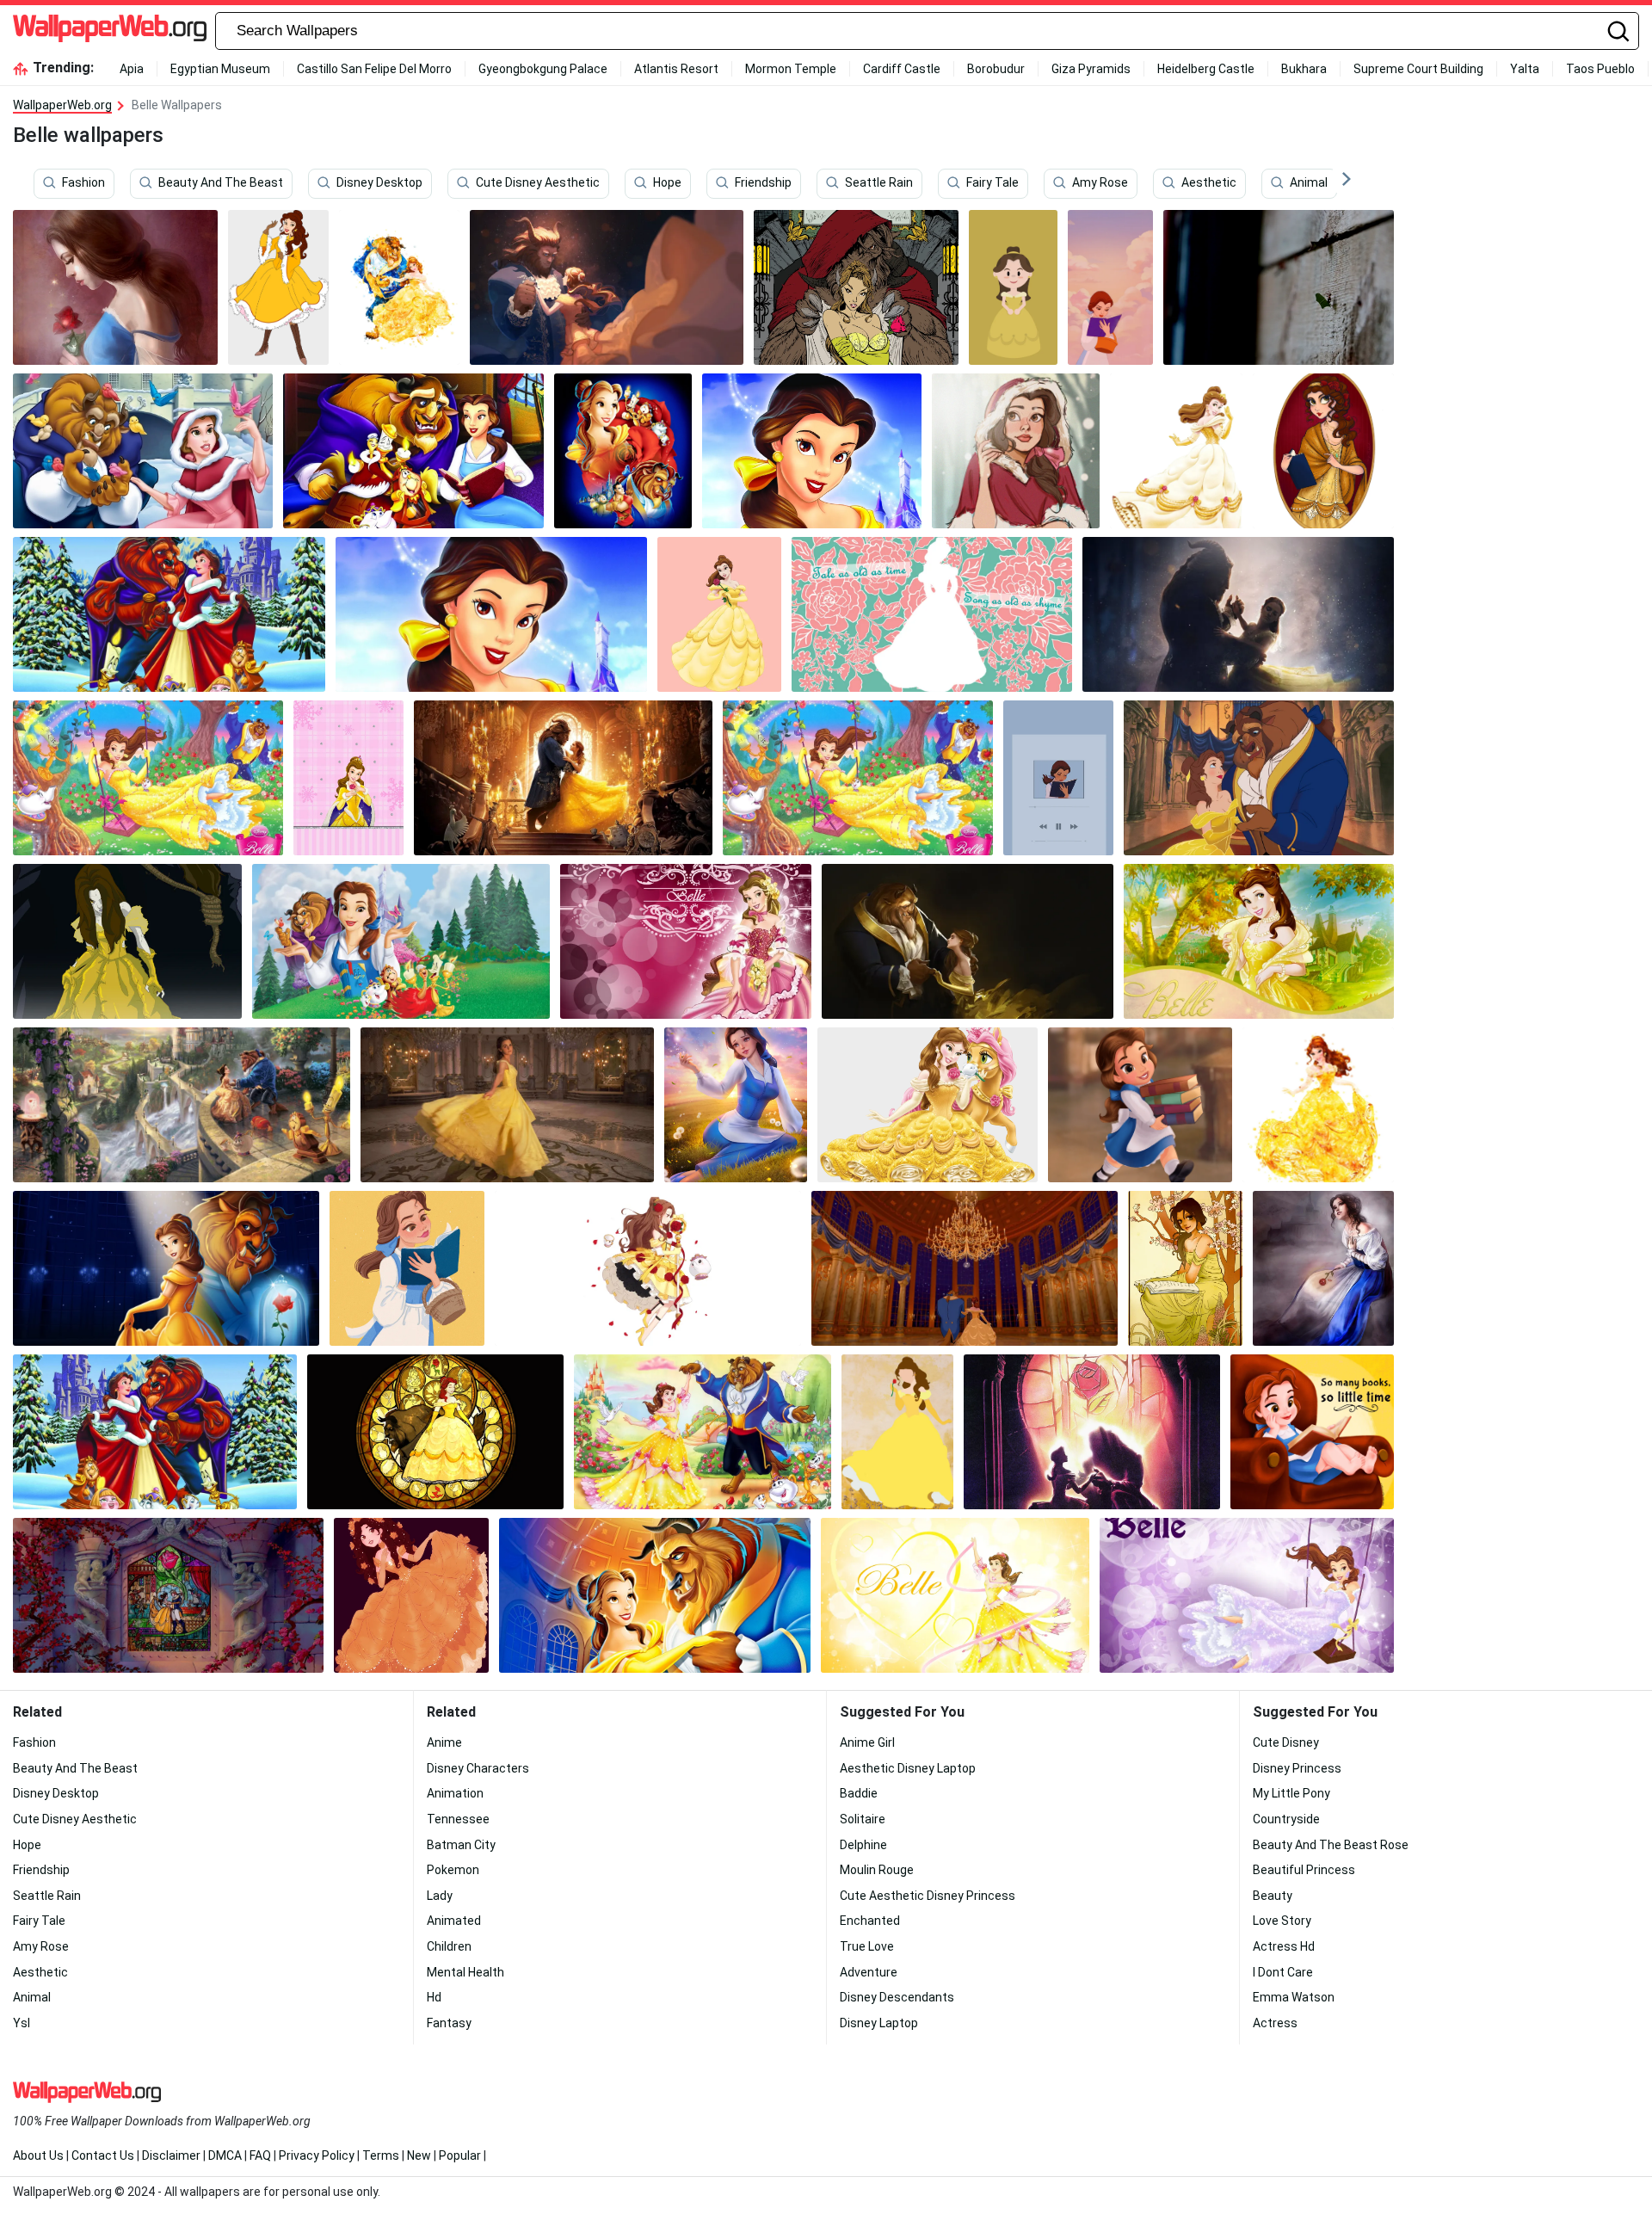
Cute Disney (1286, 1742)
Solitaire (863, 1819)
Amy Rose (1100, 183)
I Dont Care (1283, 1972)
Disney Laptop (879, 2023)
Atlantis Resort (676, 69)
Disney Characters (478, 1768)
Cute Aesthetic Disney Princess (928, 1896)
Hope (667, 183)
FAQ (260, 2155)
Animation (455, 1793)
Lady (440, 1896)
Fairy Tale (992, 183)
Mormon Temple (791, 69)
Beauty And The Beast (221, 183)
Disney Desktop (379, 183)
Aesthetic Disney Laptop (908, 1768)
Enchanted (870, 1921)
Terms (381, 2155)
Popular (460, 2155)
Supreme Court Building (1418, 69)
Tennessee (458, 1819)
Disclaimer (171, 2155)
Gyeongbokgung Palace (543, 69)
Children (449, 1946)
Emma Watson (1294, 1997)
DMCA (225, 2155)
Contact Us (103, 2155)
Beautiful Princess (1304, 1870)
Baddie (859, 1793)
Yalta (1525, 69)
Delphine (863, 1845)
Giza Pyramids (1091, 69)
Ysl (22, 2023)
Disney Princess (1297, 1768)
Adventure (869, 1972)
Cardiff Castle (902, 69)
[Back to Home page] (110, 31)
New (419, 2155)
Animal (1309, 183)
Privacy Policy (317, 2155)
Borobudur (996, 69)
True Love (867, 1946)
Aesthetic (1209, 183)
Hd (434, 1997)
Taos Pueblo (1600, 69)
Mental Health (465, 1972)
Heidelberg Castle (1206, 69)
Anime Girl (867, 1742)
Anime (444, 1742)
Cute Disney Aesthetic (538, 183)
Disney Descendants (897, 1997)
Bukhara (1304, 69)
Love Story (1282, 1921)
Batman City (461, 1845)
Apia (132, 69)
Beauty (1273, 1896)
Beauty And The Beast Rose (1331, 1845)
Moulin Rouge (877, 1870)
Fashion (83, 183)
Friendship (763, 183)
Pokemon (453, 1870)
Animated (454, 1921)
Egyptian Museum (220, 69)
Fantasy (449, 2023)
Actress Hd (1284, 1946)
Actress (1275, 2023)
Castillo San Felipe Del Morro (374, 69)
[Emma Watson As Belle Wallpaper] (507, 1105)
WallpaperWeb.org (62, 105)
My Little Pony (1291, 1793)
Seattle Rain (879, 183)
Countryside (1286, 1819)
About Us (38, 2155)
